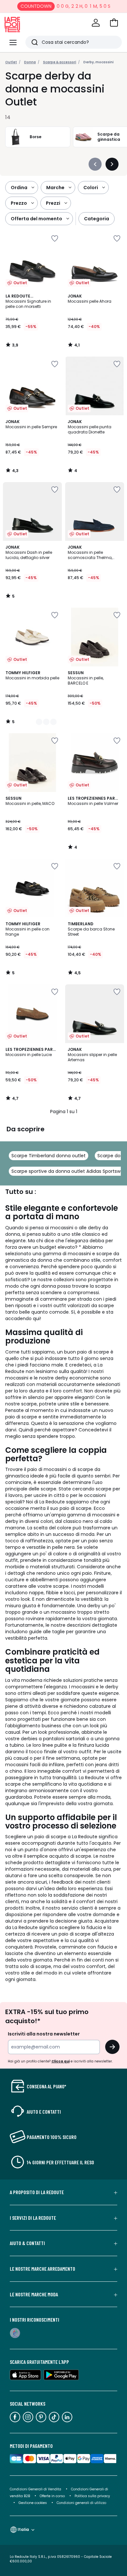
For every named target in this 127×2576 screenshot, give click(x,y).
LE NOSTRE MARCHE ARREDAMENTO (42, 2269)
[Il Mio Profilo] (96, 23)
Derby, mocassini (99, 62)
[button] (114, 23)
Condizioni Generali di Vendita (35, 2489)
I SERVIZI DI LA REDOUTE (33, 2218)
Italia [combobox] (23, 2529)
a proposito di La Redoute (37, 2192)
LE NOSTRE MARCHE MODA (34, 2294)
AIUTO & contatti (27, 2243)
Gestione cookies (33, 2503)
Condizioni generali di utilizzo (81, 2503)
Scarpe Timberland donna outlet (49, 1156)
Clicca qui (61, 2061)
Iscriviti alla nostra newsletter (44, 2034)
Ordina (19, 188)
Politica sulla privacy (92, 2496)
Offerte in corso (52, 2496)
